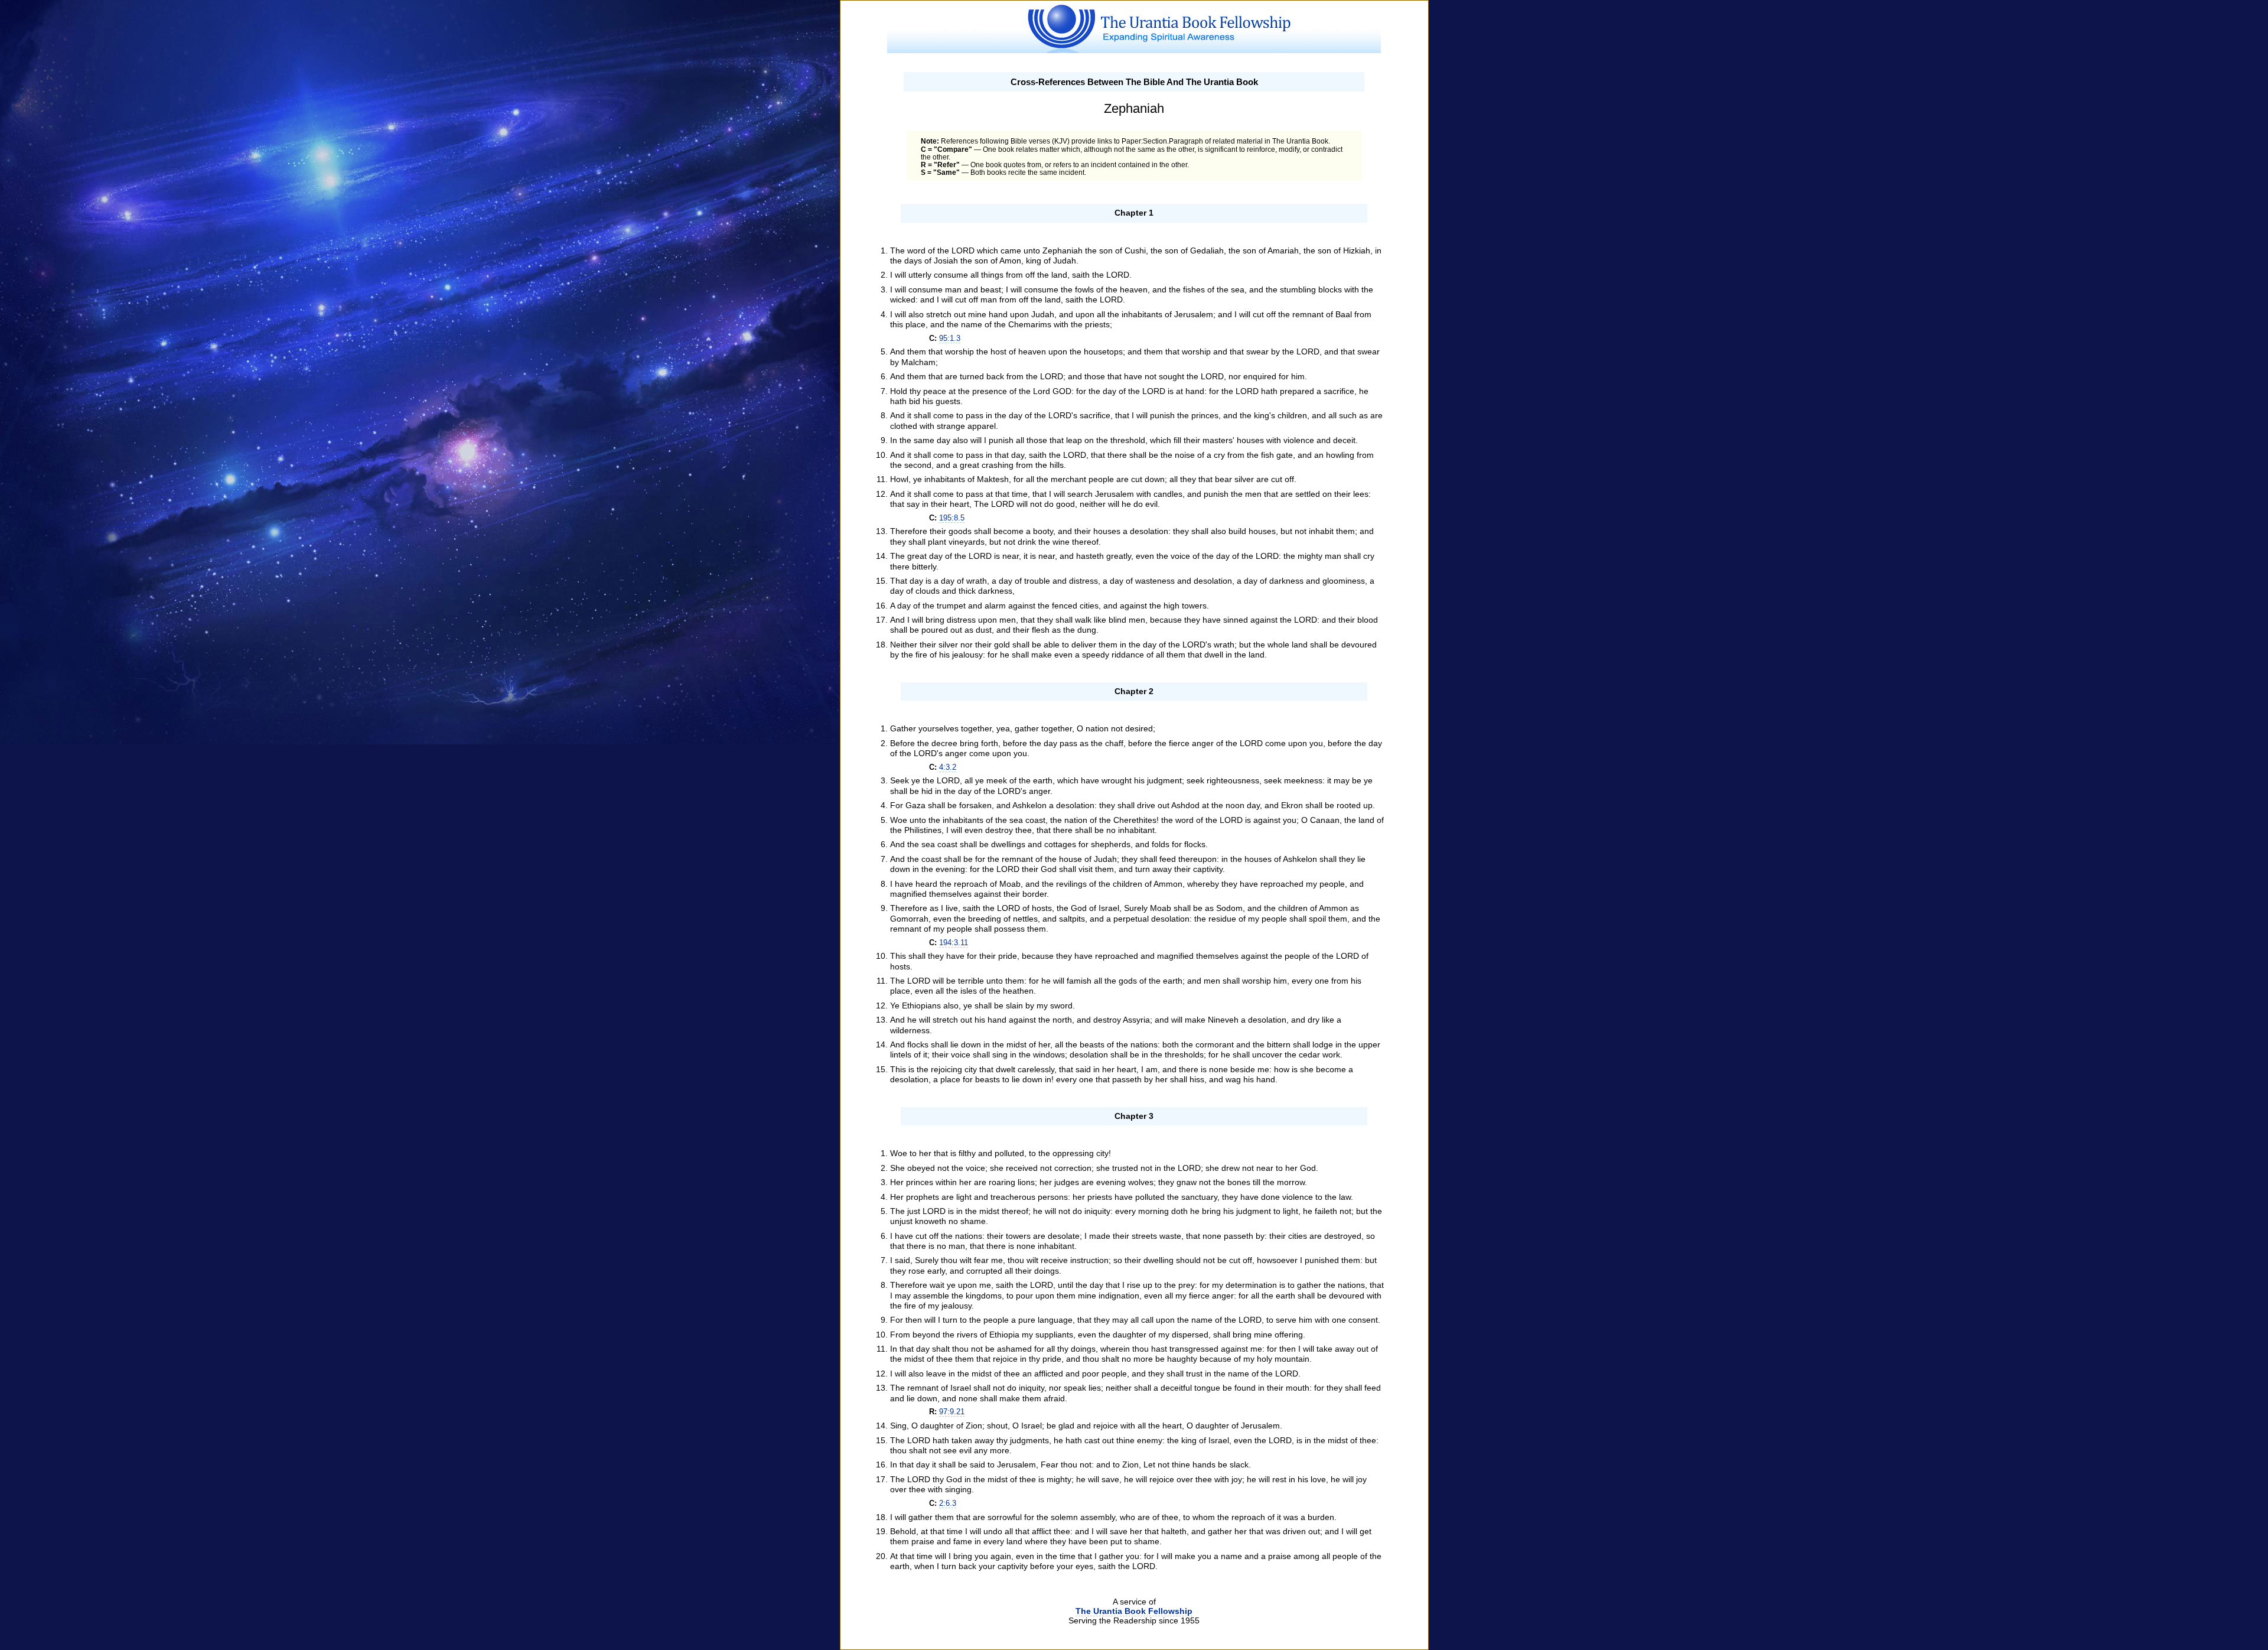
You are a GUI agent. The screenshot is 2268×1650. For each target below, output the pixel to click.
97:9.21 (952, 1412)
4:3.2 (948, 767)
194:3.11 (954, 943)
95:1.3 (950, 338)
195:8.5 (952, 518)
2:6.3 (948, 1503)
